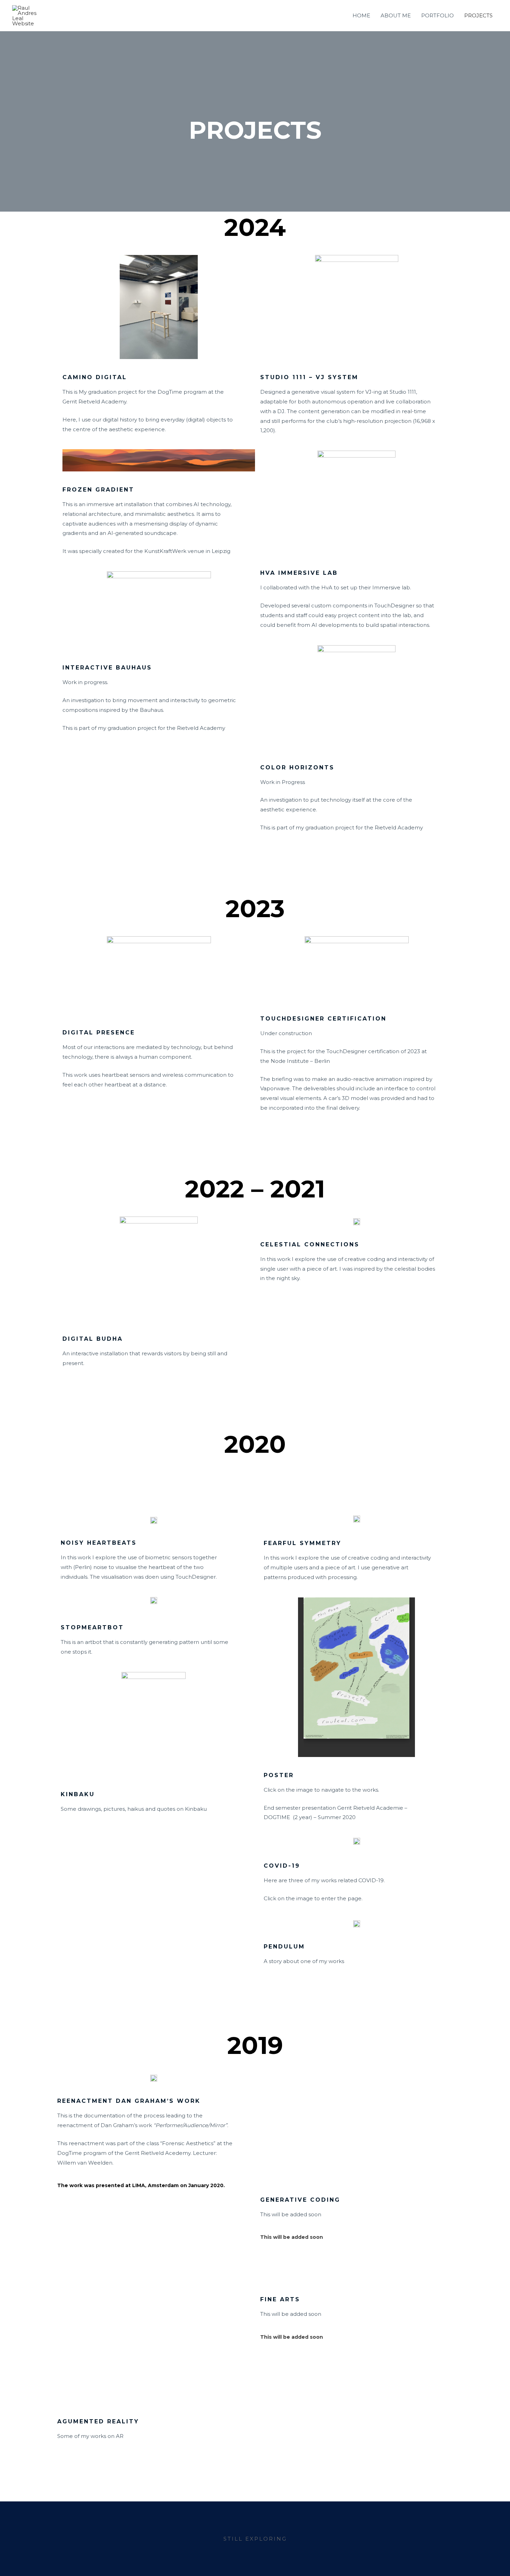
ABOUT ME (396, 15)
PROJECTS (478, 15)
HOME (361, 15)
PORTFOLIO (437, 15)
